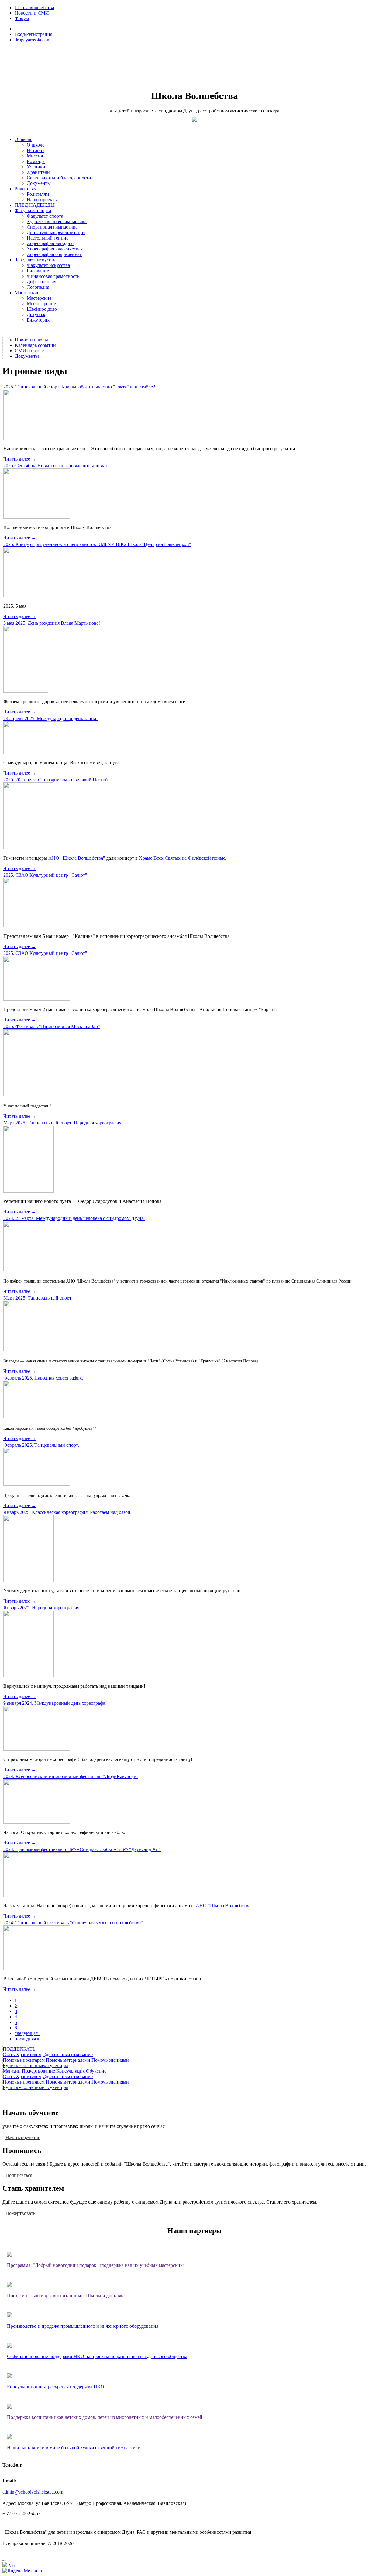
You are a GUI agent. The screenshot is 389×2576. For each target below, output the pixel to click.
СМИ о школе (29, 351)
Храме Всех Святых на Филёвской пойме (182, 858)
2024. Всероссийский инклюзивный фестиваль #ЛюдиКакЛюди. (71, 1776)
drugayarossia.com (33, 40)
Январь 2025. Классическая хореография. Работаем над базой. (67, 1512)
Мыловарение (41, 304)
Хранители (38, 172)
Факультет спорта (33, 211)
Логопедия (38, 287)
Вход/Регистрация (33, 34)
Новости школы (31, 340)
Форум (22, 18)
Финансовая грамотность (53, 276)
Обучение (96, 2071)
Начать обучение (23, 2137)
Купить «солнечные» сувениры (35, 2065)
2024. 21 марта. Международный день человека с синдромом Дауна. (74, 1218)
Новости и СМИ (32, 13)
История (36, 150)
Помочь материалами (68, 2060)
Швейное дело (42, 309)
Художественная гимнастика (57, 221)
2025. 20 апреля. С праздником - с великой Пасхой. (56, 780)
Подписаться (19, 2175)
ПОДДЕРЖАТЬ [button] (19, 2049)
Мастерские (27, 293)
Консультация (71, 2071)
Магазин (12, 2071)
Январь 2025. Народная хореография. (42, 1608)
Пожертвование (39, 2071)
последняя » (27, 2039)
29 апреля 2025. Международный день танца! (50, 718)
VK (12, 2565)
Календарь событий (35, 345)
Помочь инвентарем (24, 2060)
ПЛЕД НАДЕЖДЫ (35, 205)
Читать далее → (20, 459)
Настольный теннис (48, 238)
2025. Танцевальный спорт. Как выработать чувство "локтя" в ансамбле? (79, 387)
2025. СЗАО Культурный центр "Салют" (45, 875)
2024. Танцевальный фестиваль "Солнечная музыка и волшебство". (74, 1923)
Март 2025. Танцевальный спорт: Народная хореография (62, 1123)
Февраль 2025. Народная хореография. (43, 1378)
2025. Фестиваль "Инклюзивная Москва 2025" (52, 1026)
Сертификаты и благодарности (59, 178)
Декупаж (36, 314)
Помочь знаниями (110, 2060)
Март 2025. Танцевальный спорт (37, 1298)
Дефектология (41, 282)
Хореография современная (54, 254)
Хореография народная (51, 243)
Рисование (38, 271)
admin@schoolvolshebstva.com (33, 2492)
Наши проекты (42, 200)
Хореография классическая (55, 249)
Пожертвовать (20, 2213)
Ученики (36, 167)
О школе (23, 139)
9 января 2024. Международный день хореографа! (55, 1703)
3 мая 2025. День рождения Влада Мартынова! (52, 623)
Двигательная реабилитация (56, 232)
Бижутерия (38, 320)
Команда (36, 161)
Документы (39, 183)
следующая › (28, 2033)
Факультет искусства (36, 260)
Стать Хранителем (22, 2055)
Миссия (35, 156)
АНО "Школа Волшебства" (77, 858)
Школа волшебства (34, 7)
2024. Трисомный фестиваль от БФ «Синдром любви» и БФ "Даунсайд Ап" (82, 1849)
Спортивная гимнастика (52, 227)
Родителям (26, 189)
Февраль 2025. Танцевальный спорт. (41, 1445)
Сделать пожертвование (68, 2055)
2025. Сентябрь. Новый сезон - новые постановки (55, 466)
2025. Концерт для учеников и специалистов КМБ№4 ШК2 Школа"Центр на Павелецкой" (97, 544)
